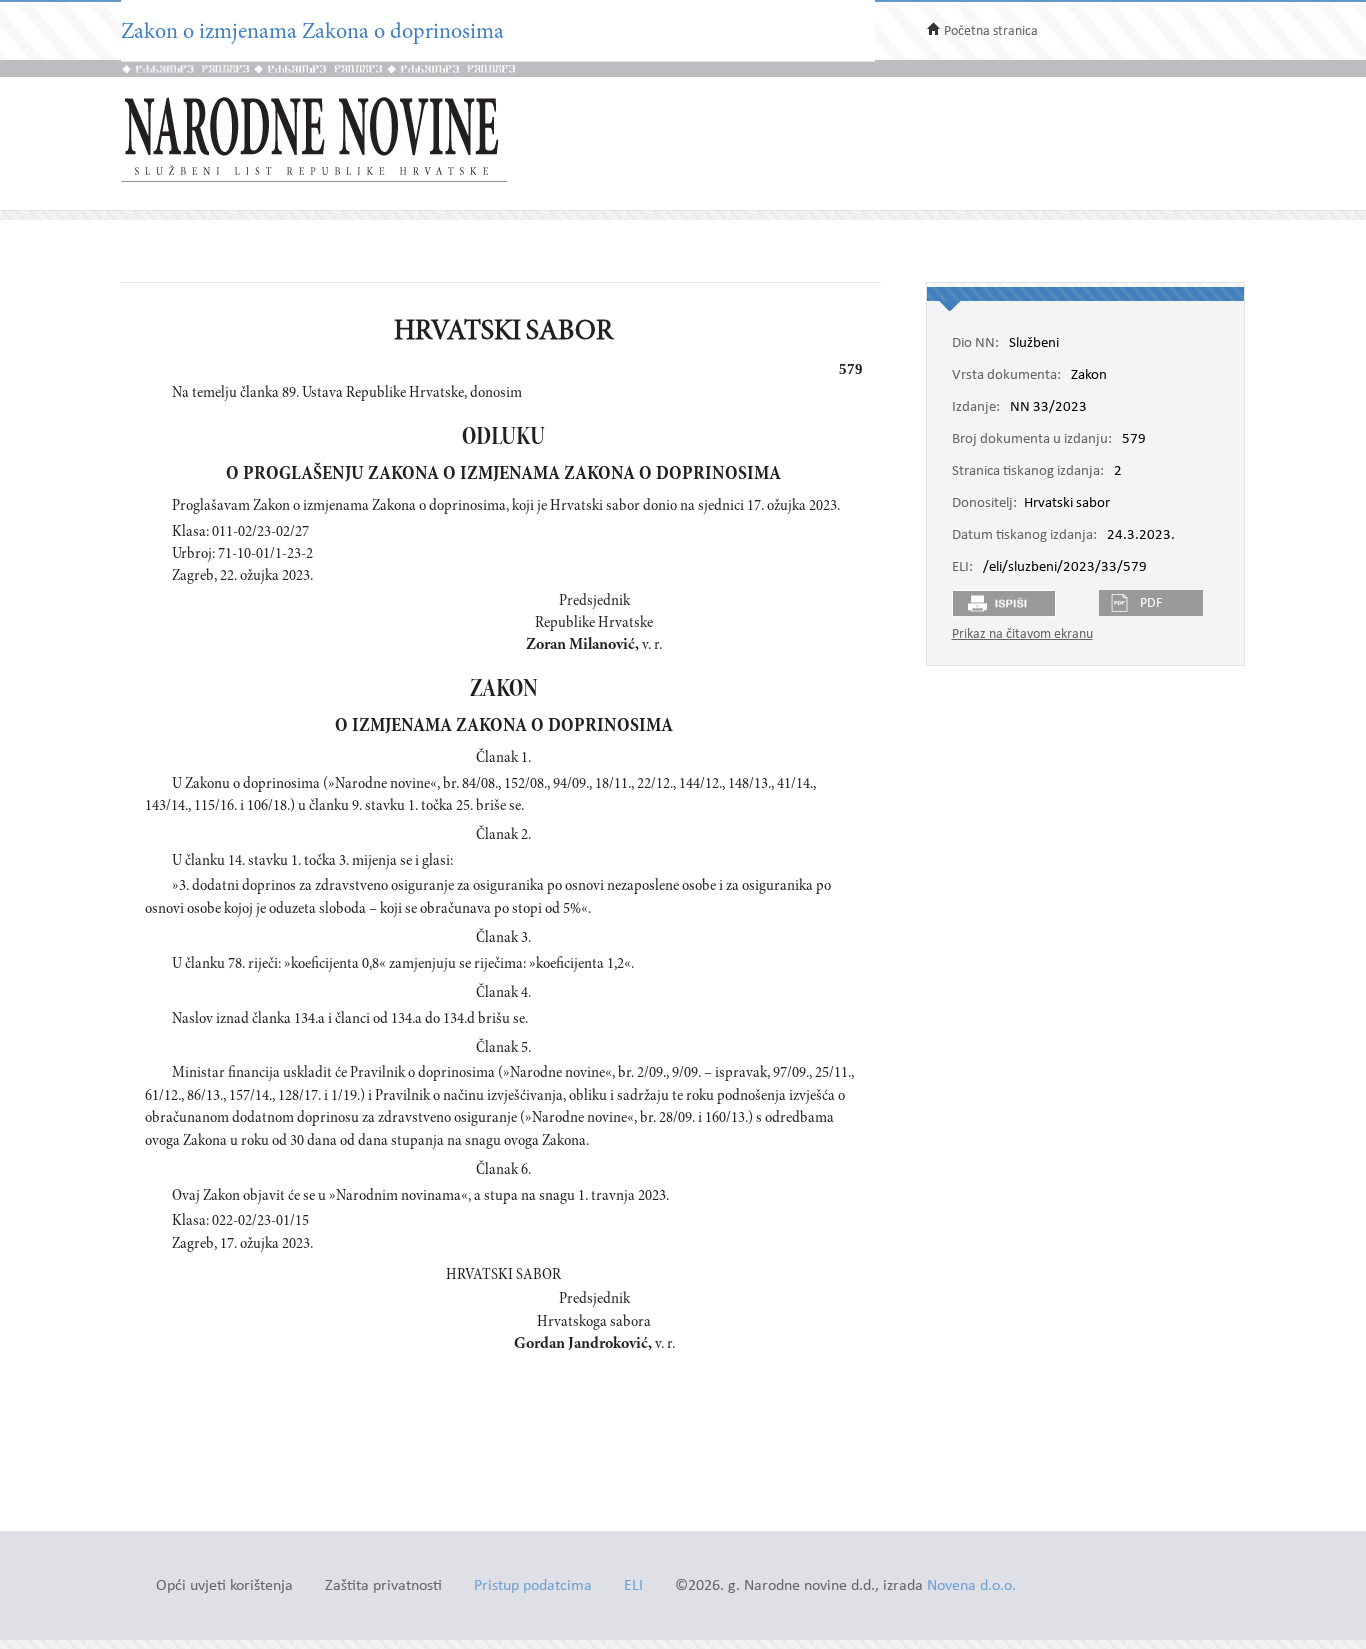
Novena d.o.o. (971, 1586)
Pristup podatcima (533, 1586)
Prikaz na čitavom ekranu (1022, 634)
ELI (633, 1586)
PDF (1151, 603)
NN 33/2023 (1048, 408)
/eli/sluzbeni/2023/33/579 (1065, 568)
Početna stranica (991, 31)
